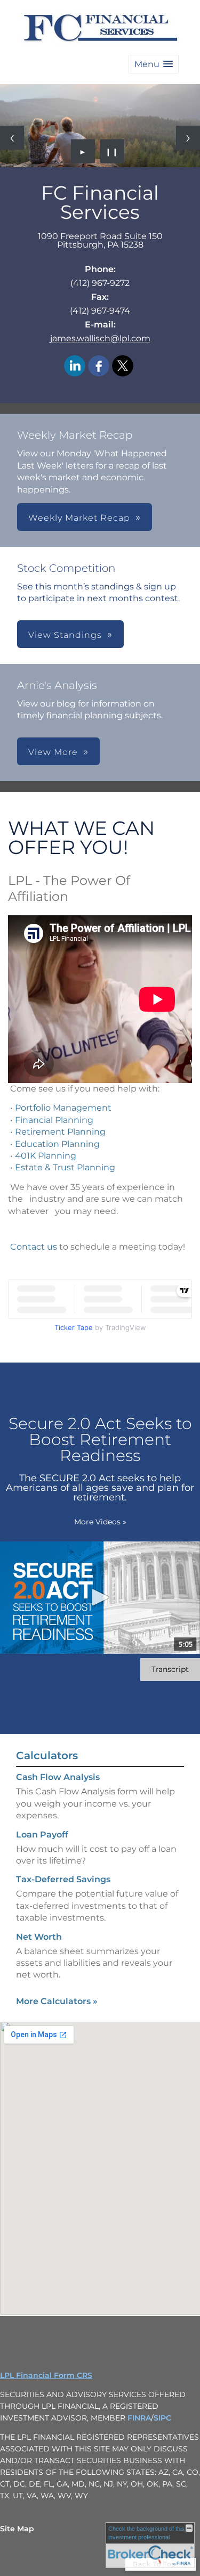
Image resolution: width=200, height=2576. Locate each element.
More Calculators (57, 2001)
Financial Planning (54, 1120)
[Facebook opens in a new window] (99, 367)
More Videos (100, 1522)
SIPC (162, 2418)
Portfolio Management (63, 1108)
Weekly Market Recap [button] (79, 518)
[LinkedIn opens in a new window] (75, 367)
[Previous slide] (12, 138)
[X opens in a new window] (123, 367)
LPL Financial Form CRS (46, 2375)
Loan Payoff (42, 1835)
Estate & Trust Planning (65, 1167)
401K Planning (46, 1156)
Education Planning (57, 1144)
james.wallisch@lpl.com (100, 338)
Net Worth (39, 1937)
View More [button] (53, 752)
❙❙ (112, 151)
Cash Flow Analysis (58, 1777)
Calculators (47, 1755)
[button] (154, 64)
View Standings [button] (65, 635)
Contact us (34, 1247)
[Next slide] (188, 138)
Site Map (17, 2529)
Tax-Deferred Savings (63, 1879)
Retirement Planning (60, 1132)
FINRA (139, 2418)
